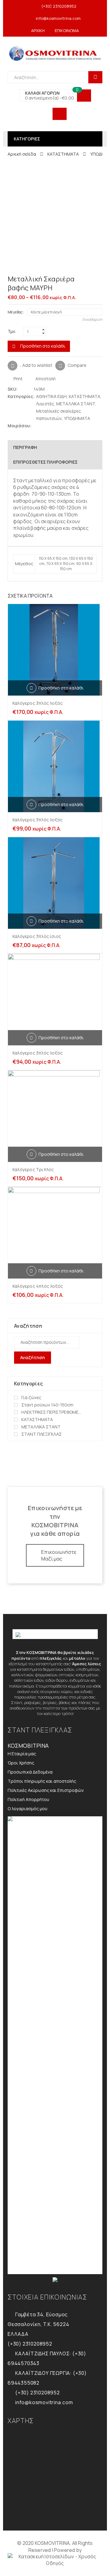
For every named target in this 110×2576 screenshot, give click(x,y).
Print (18, 379)
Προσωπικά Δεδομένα (30, 1772)
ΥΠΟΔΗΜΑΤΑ (77, 418)
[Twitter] (37, 426)
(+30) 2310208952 (59, 6)
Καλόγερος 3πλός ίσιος (37, 936)
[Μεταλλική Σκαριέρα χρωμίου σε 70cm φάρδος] (90, 280)
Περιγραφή (25, 447)
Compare (77, 365)
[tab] (55, 447)
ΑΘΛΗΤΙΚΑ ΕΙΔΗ (51, 396)
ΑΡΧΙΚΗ (38, 31)
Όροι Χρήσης (21, 1763)
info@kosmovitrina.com (58, 18)
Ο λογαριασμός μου (28, 1809)
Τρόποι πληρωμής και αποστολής (42, 1781)
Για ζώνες (31, 1397)
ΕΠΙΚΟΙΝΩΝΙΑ (67, 31)
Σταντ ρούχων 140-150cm (47, 1405)
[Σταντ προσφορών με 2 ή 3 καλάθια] (99, 280)
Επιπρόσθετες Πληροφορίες (45, 462)
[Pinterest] (48, 426)
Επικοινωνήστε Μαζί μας (59, 1555)
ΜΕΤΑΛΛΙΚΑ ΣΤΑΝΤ (76, 404)
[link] (55, 2560)
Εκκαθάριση (92, 319)
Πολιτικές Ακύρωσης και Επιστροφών (46, 1790)
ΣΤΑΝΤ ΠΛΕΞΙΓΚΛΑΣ (42, 1434)
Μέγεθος (15, 312)
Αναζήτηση (33, 1357)
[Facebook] (43, 426)
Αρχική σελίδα (22, 154)
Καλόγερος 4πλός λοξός (38, 1286)
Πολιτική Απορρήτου (28, 1799)
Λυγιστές (45, 404)
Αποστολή (45, 379)
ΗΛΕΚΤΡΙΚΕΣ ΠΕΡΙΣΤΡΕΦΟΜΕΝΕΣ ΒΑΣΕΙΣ (53, 1412)
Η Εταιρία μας (22, 1754)
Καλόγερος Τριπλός (33, 1169)
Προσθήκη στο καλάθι (43, 346)
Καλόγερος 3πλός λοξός (38, 703)
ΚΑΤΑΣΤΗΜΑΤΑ (63, 154)
